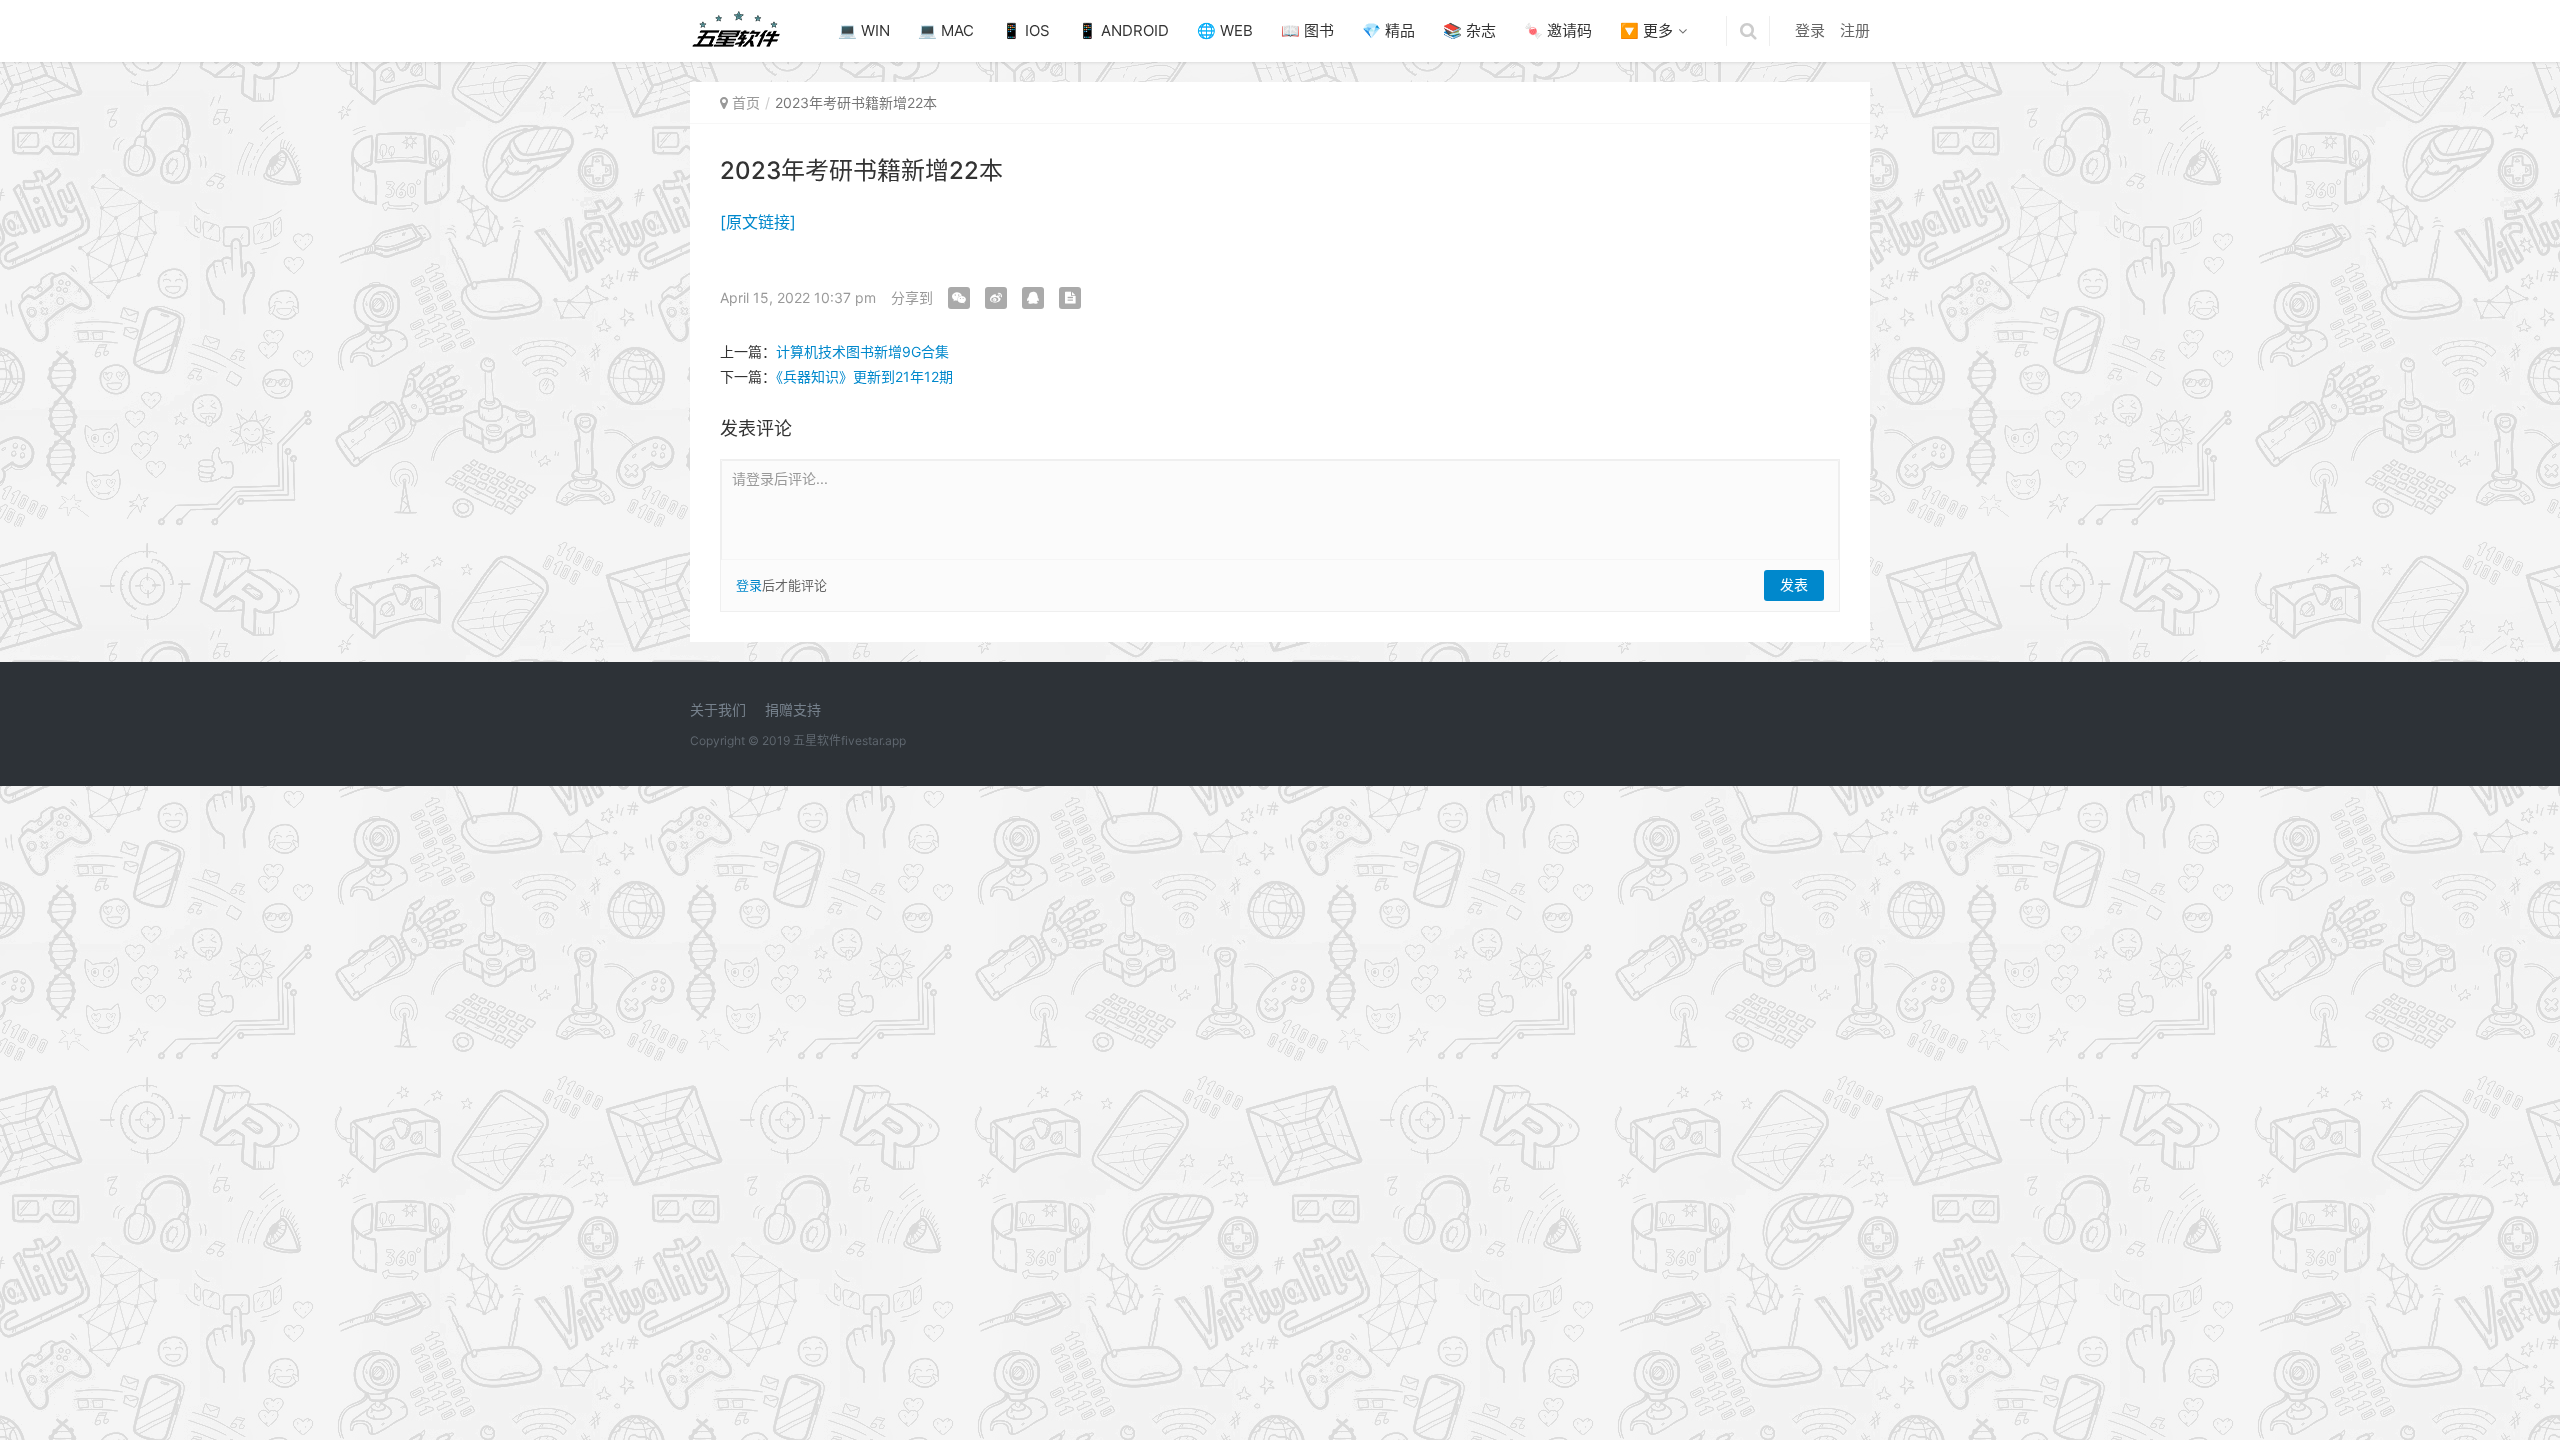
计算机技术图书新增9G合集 (862, 351)
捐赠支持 (793, 709)
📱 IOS (1026, 30)
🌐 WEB (1225, 30)
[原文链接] (758, 222)
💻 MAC (946, 30)
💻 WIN (864, 30)
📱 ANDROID (1123, 30)
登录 (1810, 30)
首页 (746, 102)
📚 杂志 (1469, 30)
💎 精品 (1388, 30)
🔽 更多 (1646, 30)
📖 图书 (1307, 30)
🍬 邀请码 (1558, 30)
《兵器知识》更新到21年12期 (864, 376)
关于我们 (718, 709)
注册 (1855, 30)
